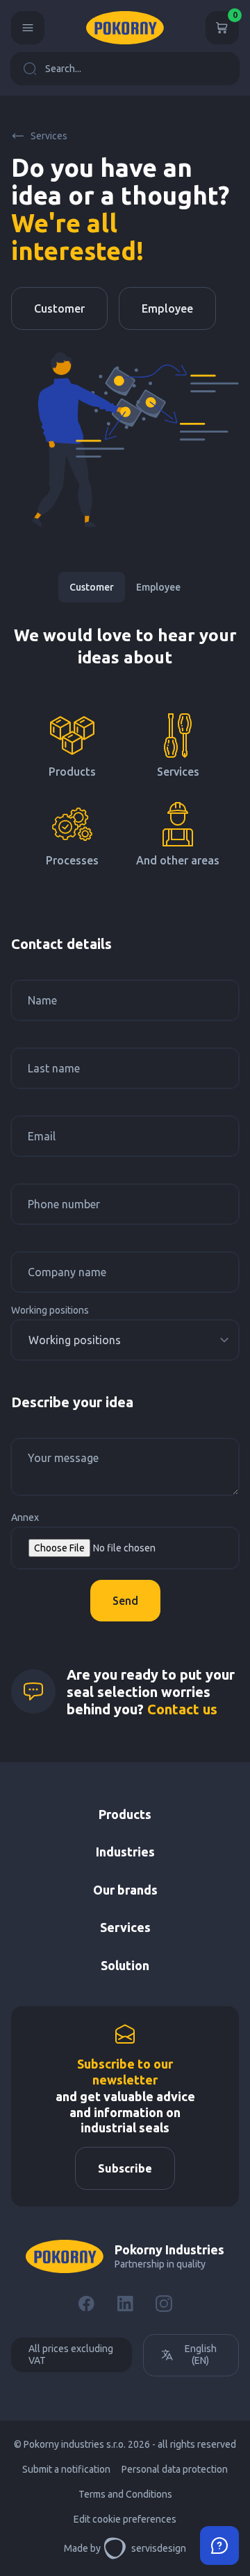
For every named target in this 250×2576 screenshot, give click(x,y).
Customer (59, 308)
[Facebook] (86, 2304)
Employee (167, 308)
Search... (63, 69)
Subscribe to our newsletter (125, 2072)
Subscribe (125, 2168)
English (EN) (201, 2355)
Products (125, 1814)
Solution (125, 1965)
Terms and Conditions (125, 2494)
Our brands (125, 1890)
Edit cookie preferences (125, 2519)
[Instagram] (164, 2304)
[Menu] (28, 28)
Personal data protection (175, 2469)
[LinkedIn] (125, 2304)
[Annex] (125, 1548)
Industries (125, 1852)
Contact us (182, 1709)
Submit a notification (66, 2469)
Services (49, 136)
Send (125, 1601)
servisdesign (159, 2548)
